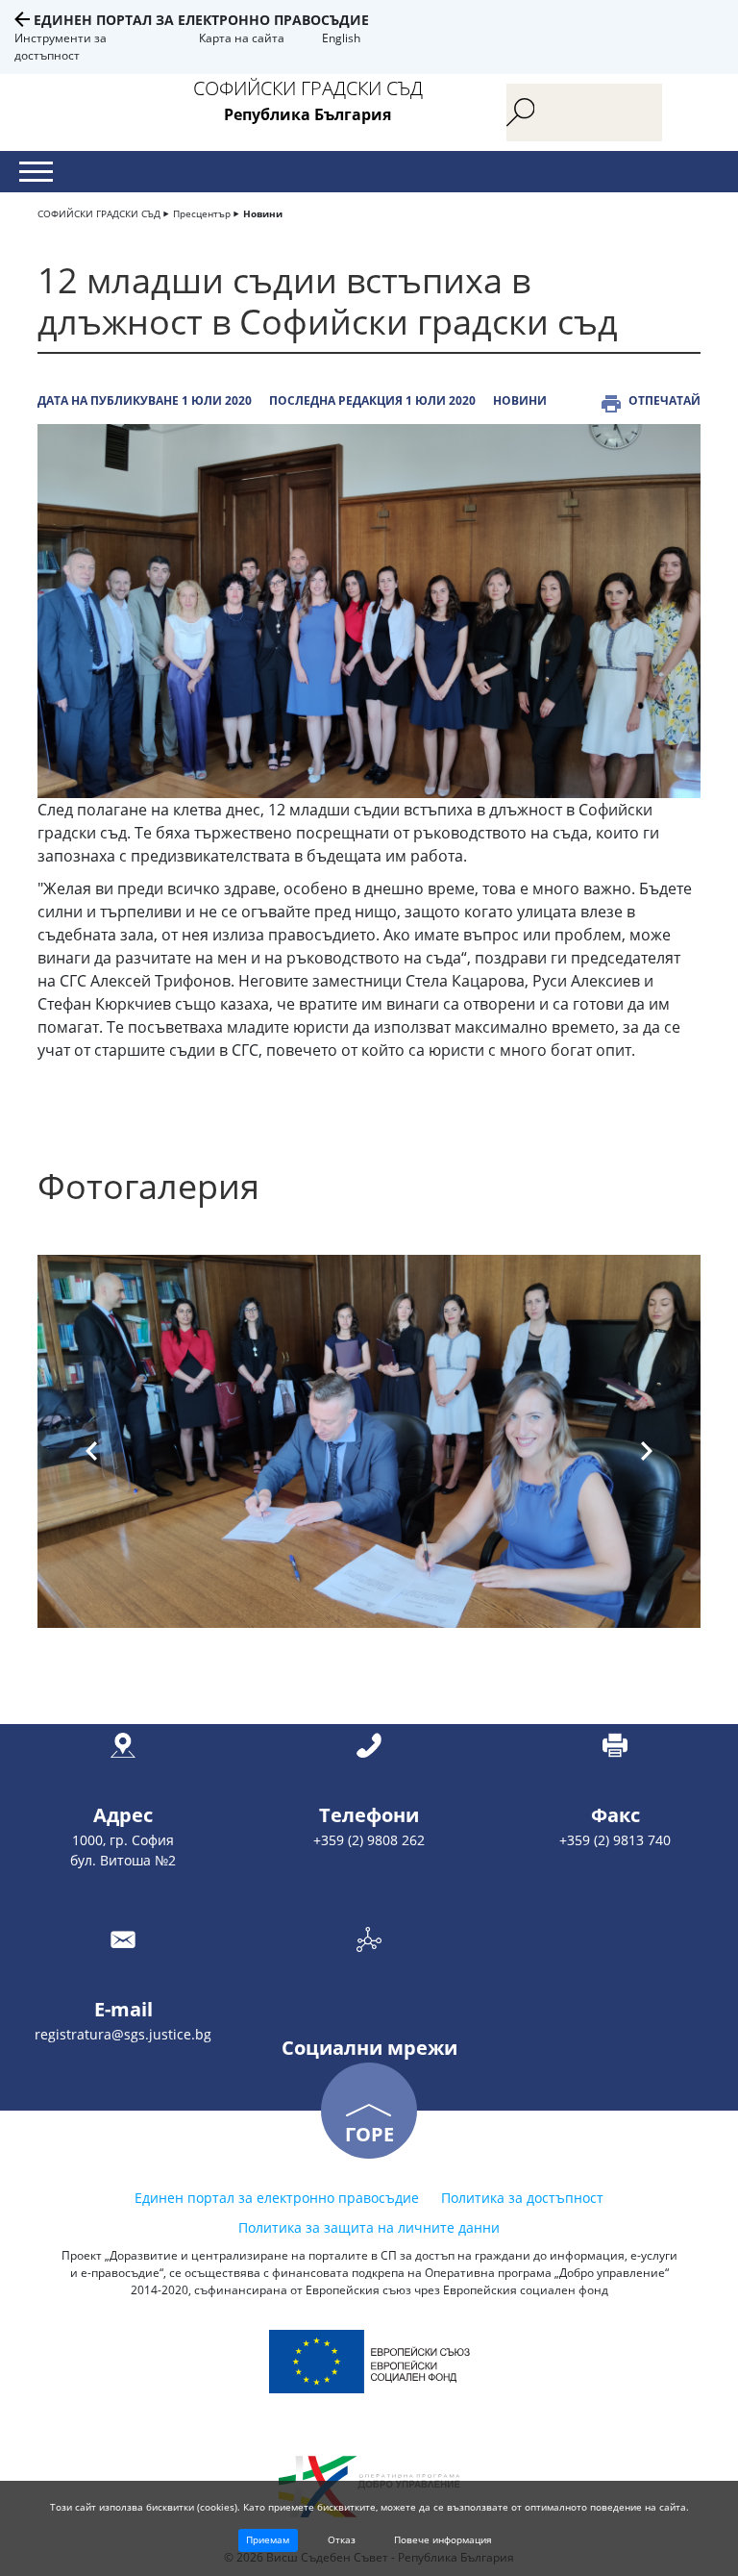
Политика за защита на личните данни (369, 2227)
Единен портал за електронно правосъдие (201, 20)
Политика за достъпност (522, 2198)
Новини (263, 213)
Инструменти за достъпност (61, 47)
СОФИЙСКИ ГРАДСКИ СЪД (99, 213)
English (341, 38)
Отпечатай (664, 400)
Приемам (268, 2539)
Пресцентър (202, 213)
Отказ (342, 2539)
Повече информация (443, 2539)
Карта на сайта (242, 38)
